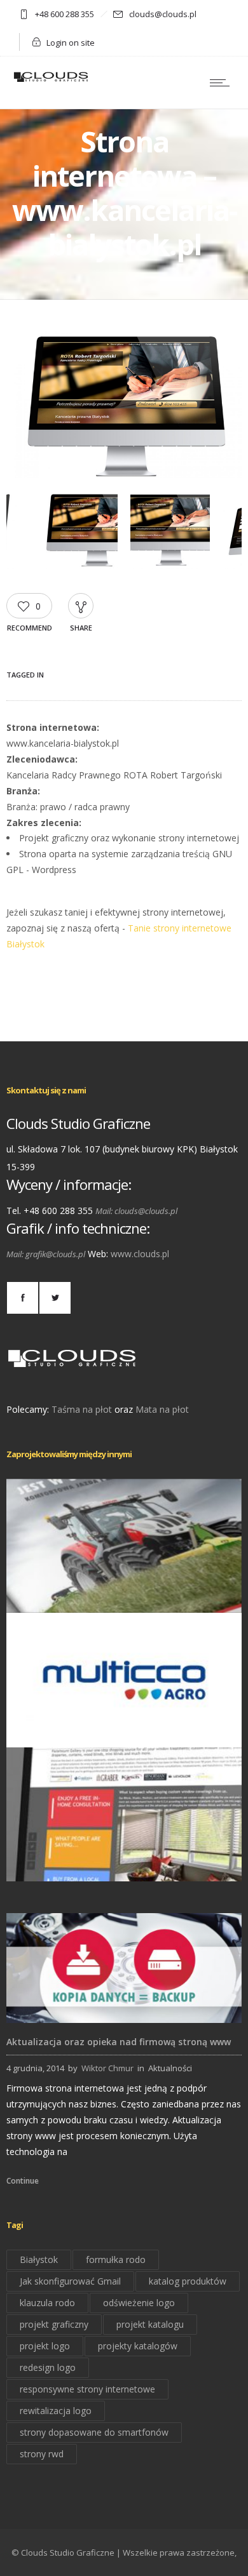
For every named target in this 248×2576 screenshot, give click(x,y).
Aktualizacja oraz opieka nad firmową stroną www (119, 2042)
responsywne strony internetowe (87, 2389)
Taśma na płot (82, 1409)
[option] (124, 407)
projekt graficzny (54, 2324)
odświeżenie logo (139, 2303)
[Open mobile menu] (223, 83)
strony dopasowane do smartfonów (94, 2432)
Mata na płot (162, 1409)
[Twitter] (55, 1298)
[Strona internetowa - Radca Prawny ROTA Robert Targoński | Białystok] (124, 475)
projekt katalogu (150, 2324)
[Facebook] (22, 1298)
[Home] (51, 81)
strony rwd (42, 2454)
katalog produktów (188, 2281)
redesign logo (48, 2367)
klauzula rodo (47, 2303)
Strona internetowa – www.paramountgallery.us (124, 1864)
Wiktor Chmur (107, 2068)
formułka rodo (116, 2259)
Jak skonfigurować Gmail (70, 2281)
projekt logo (45, 2346)
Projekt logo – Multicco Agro (124, 1729)
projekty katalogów (138, 2346)
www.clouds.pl (140, 1254)
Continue (23, 2181)
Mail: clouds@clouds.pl (136, 1211)
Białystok (39, 2259)
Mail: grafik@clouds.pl (46, 1254)
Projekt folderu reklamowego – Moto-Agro (124, 1595)
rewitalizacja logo (56, 2411)
